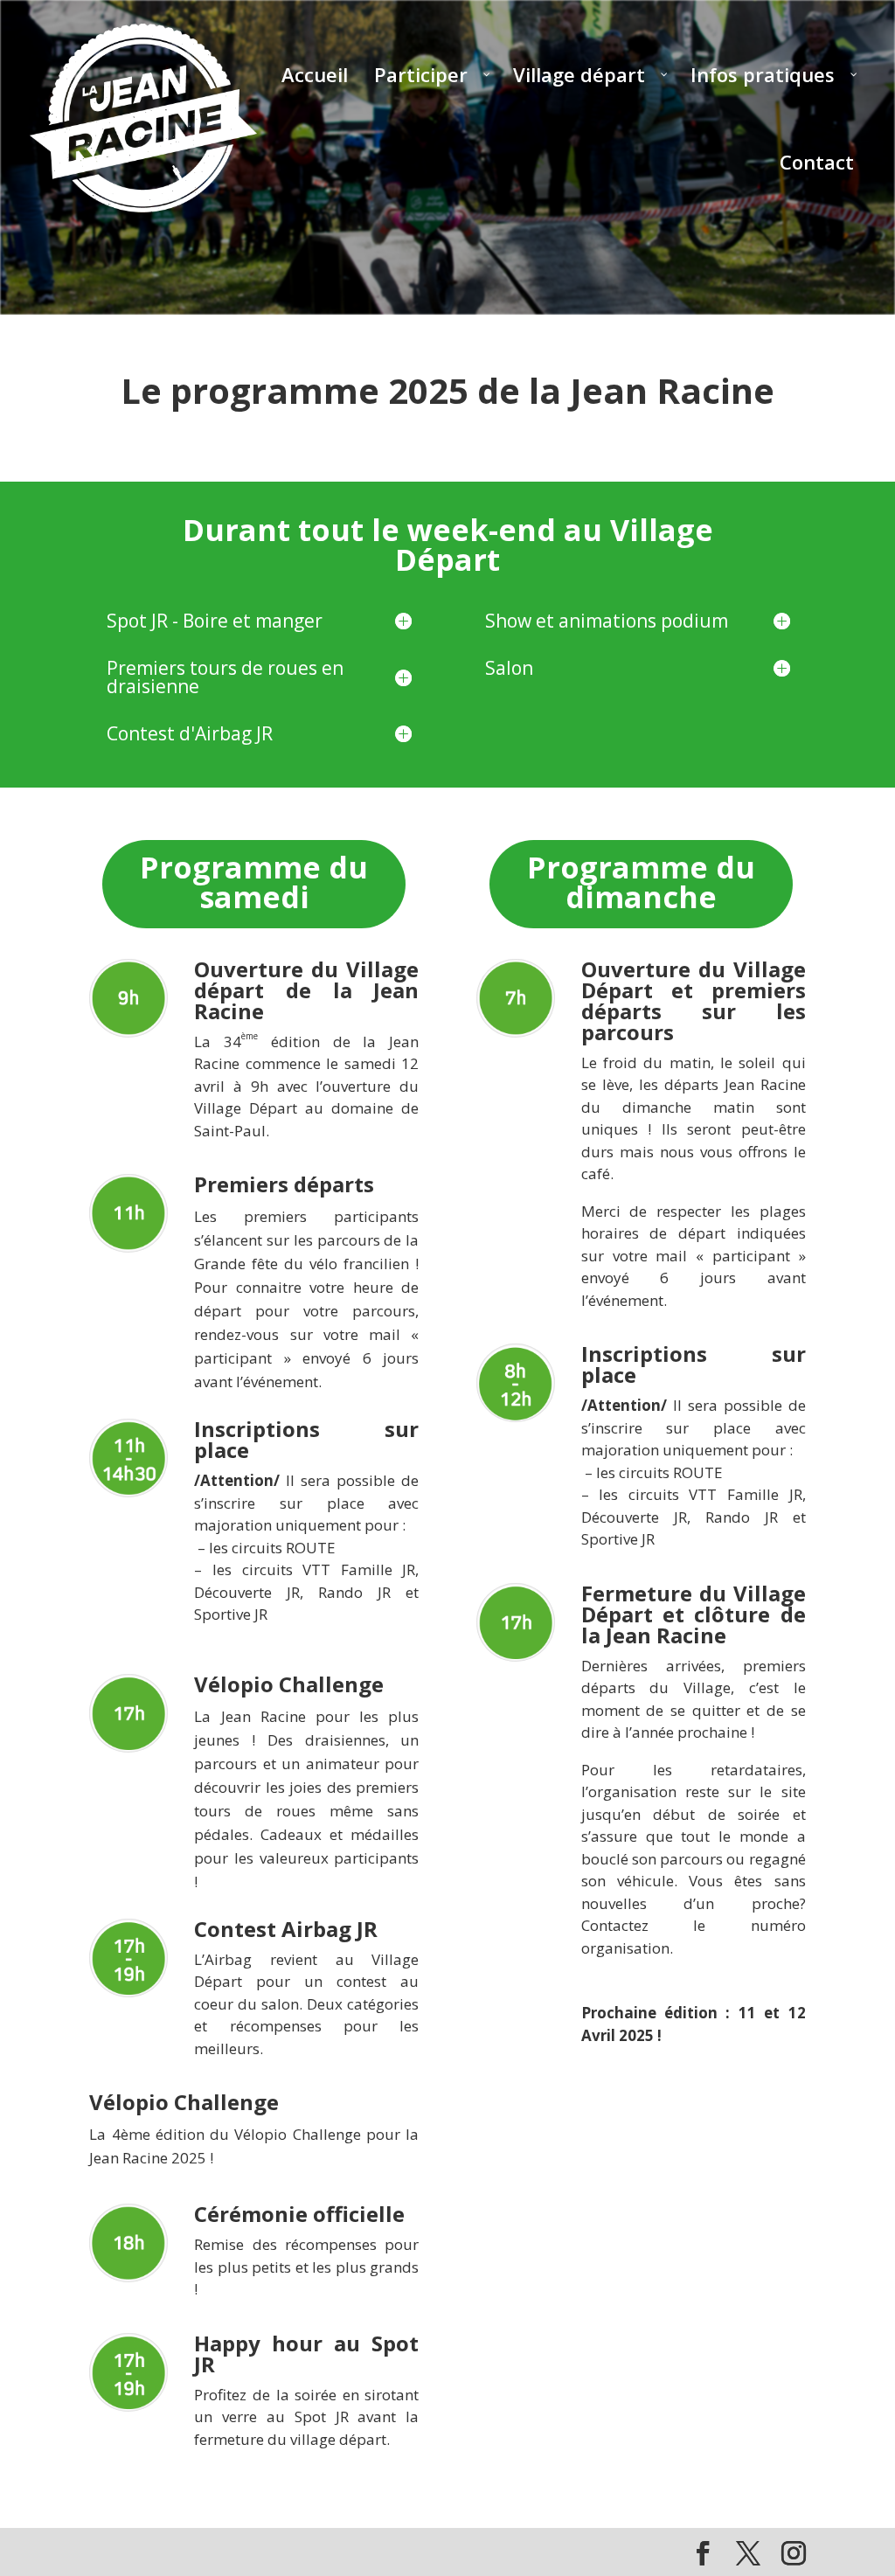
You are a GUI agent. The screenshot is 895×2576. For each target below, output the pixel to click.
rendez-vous (236, 1334)
